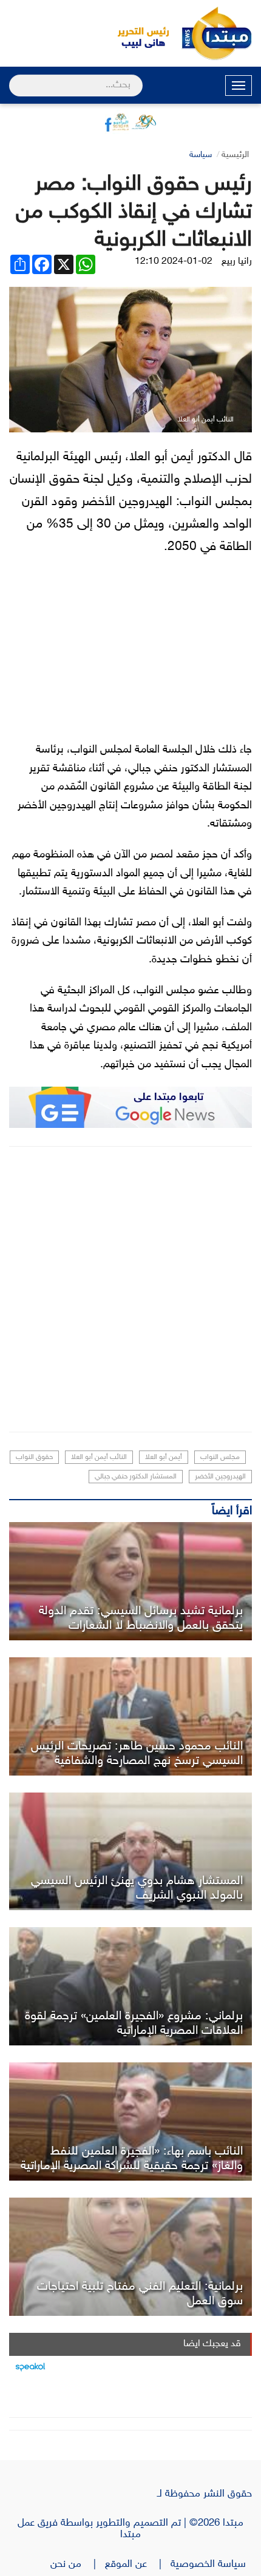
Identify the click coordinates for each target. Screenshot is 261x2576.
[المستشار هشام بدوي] (130, 1852)
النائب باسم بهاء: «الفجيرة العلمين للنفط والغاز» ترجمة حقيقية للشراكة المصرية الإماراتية (132, 2159)
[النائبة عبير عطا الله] (130, 2257)
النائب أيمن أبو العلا (99, 1457)
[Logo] (137, 33)
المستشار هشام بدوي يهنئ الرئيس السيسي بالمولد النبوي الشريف (137, 1888)
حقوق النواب (34, 1457)
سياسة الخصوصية (211, 2564)
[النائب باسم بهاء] (130, 2122)
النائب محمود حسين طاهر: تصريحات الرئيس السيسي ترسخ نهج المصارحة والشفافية (137, 1754)
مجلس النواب (220, 1457)
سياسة (201, 155)
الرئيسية (235, 155)
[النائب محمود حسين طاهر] (130, 1716)
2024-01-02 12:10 (174, 262)
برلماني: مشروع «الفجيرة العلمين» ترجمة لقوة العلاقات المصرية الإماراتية (134, 2024)
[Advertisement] (130, 1289)
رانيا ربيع (237, 262)
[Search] (14, 78)
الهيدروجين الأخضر (220, 1477)
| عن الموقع (138, 2564)
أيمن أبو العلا (164, 1457)
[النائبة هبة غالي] (130, 1581)
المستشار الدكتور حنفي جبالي (136, 1477)
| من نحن (78, 2564)
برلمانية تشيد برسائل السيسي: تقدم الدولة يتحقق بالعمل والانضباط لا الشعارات (141, 1618)
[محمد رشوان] (130, 1986)
